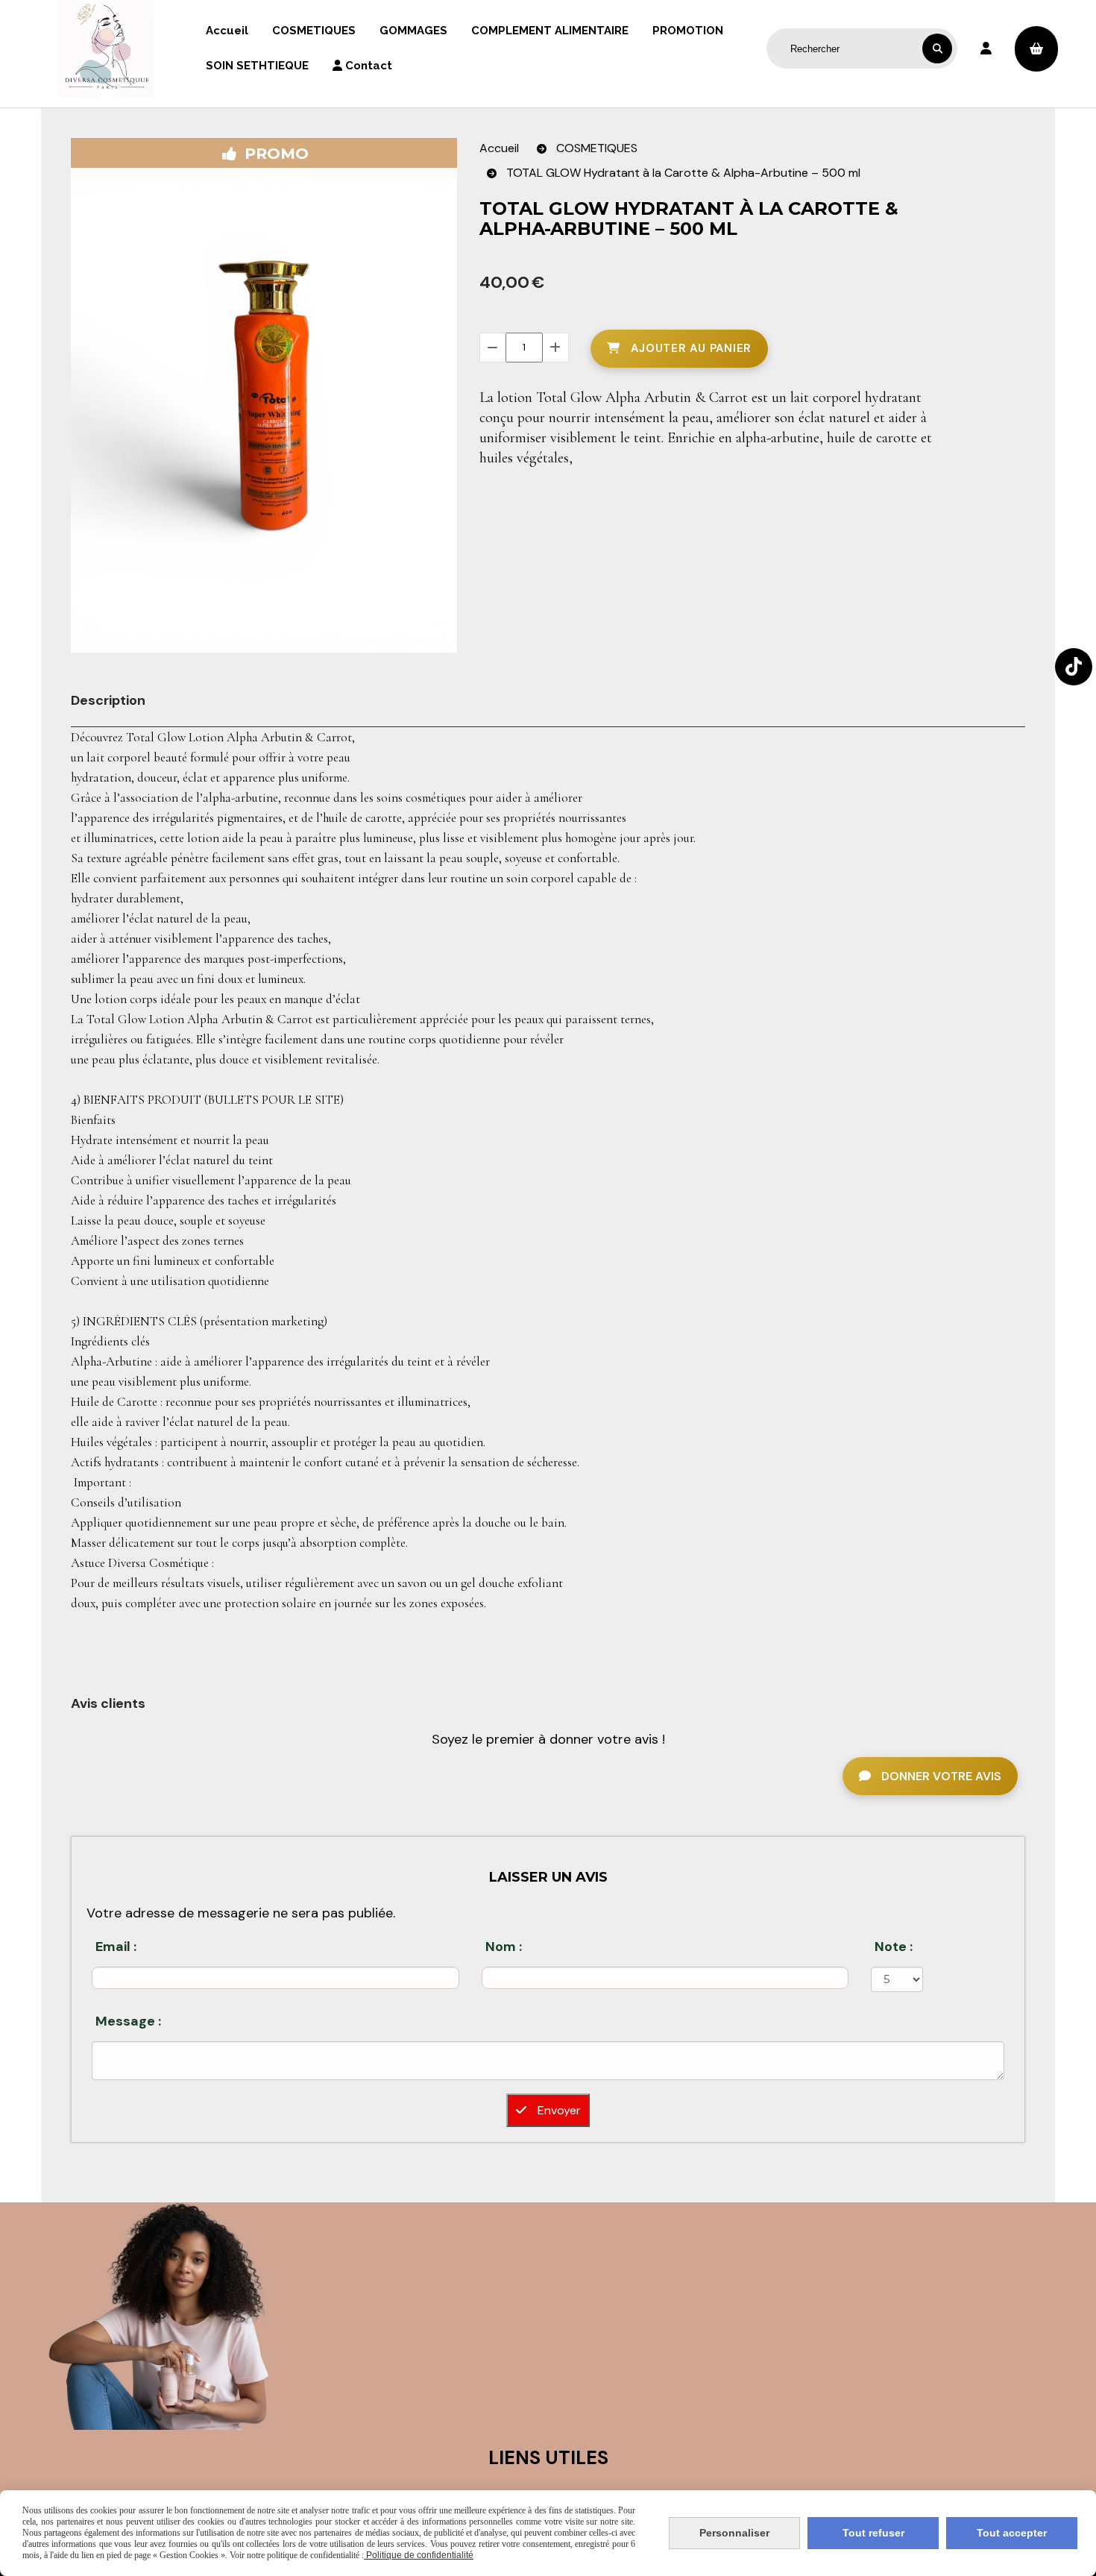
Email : (116, 1947)
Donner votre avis (940, 1776)
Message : (128, 2021)
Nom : (504, 1947)
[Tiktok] (1074, 667)
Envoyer (558, 2110)
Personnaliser (734, 2533)
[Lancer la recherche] (937, 48)
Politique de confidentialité (419, 2555)
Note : (894, 1947)
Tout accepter (1012, 2533)
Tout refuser (873, 2533)
